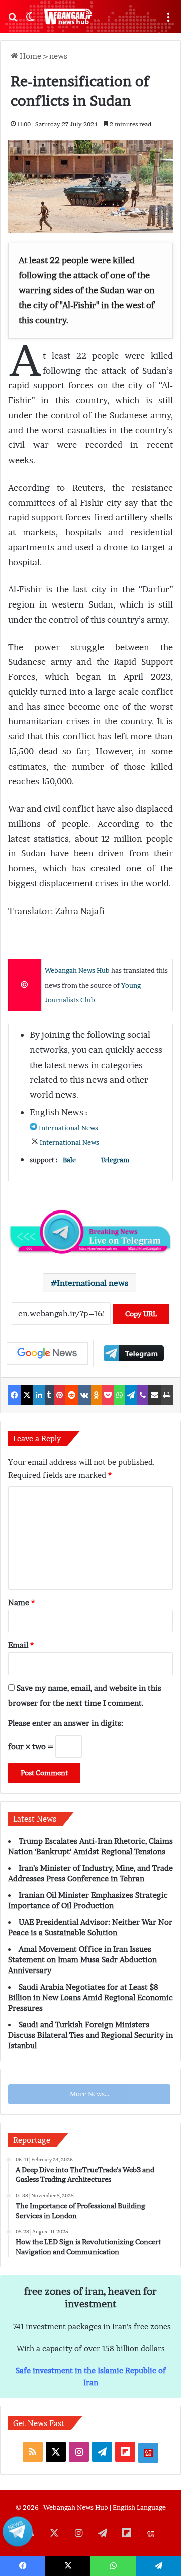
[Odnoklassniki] (96, 1395)
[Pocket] (108, 1395)
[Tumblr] (50, 1395)
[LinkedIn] (39, 1395)
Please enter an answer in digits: (66, 1723)
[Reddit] (72, 1395)
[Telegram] (131, 1395)
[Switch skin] (30, 20)
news (58, 56)
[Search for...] (13, 20)
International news (93, 1283)
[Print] (167, 1395)
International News (68, 1128)
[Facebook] (14, 1395)
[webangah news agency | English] (68, 16)
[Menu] (168, 20)
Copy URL (141, 1314)
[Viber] (143, 1395)
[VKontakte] (84, 1395)
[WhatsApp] (119, 1395)
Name (21, 1602)
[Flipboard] (134, 1353)
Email (21, 1645)
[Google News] (47, 1353)
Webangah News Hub (77, 970)
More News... (89, 2094)
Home (29, 56)
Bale (69, 1160)
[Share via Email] (155, 1395)
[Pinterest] (60, 1395)
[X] (27, 1395)
